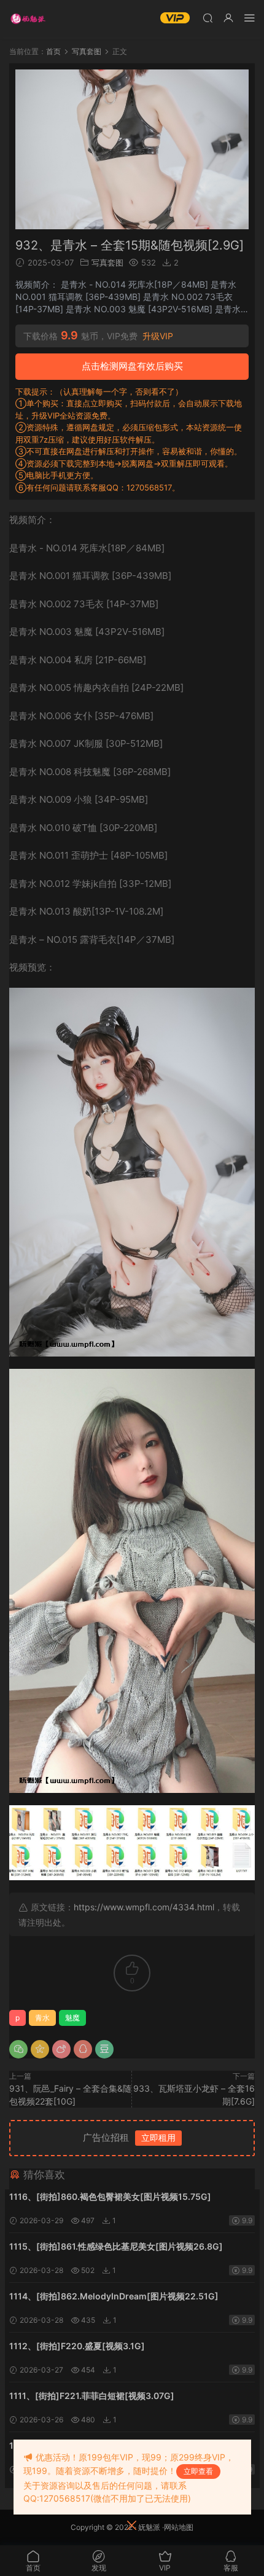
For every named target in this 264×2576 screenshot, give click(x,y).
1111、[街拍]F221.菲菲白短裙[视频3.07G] (92, 2396)
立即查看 (198, 2471)
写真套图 (107, 262)
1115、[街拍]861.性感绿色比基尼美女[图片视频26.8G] (116, 2246)
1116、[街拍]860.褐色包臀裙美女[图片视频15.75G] (110, 2196)
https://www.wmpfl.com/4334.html (144, 1907)
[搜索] (208, 18)
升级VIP (158, 336)
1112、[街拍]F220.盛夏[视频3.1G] (77, 2346)
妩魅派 (149, 2527)
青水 (42, 2018)
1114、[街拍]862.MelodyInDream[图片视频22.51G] (114, 2296)
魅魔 (72, 2018)
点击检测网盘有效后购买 (132, 366)
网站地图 (179, 2527)
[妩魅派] (28, 18)
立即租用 (158, 2137)
